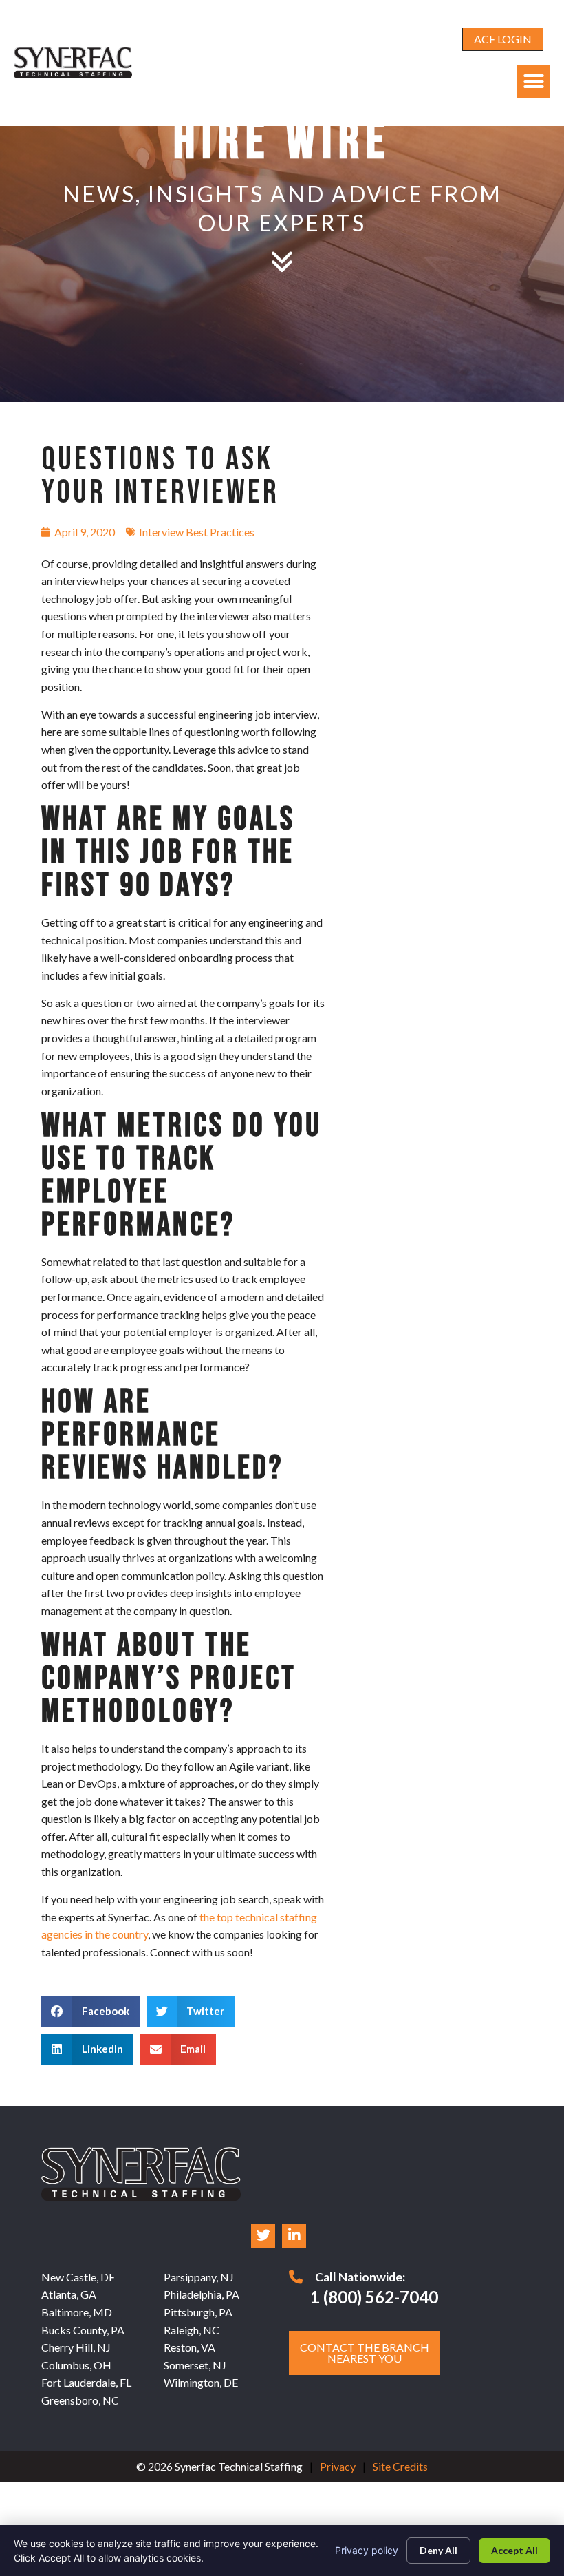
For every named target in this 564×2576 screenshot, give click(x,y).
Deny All (438, 2550)
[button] (534, 81)
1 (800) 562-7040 (374, 2297)
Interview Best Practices (197, 532)
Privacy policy (367, 2550)
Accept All (514, 2550)
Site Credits (400, 2466)
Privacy (338, 2466)
